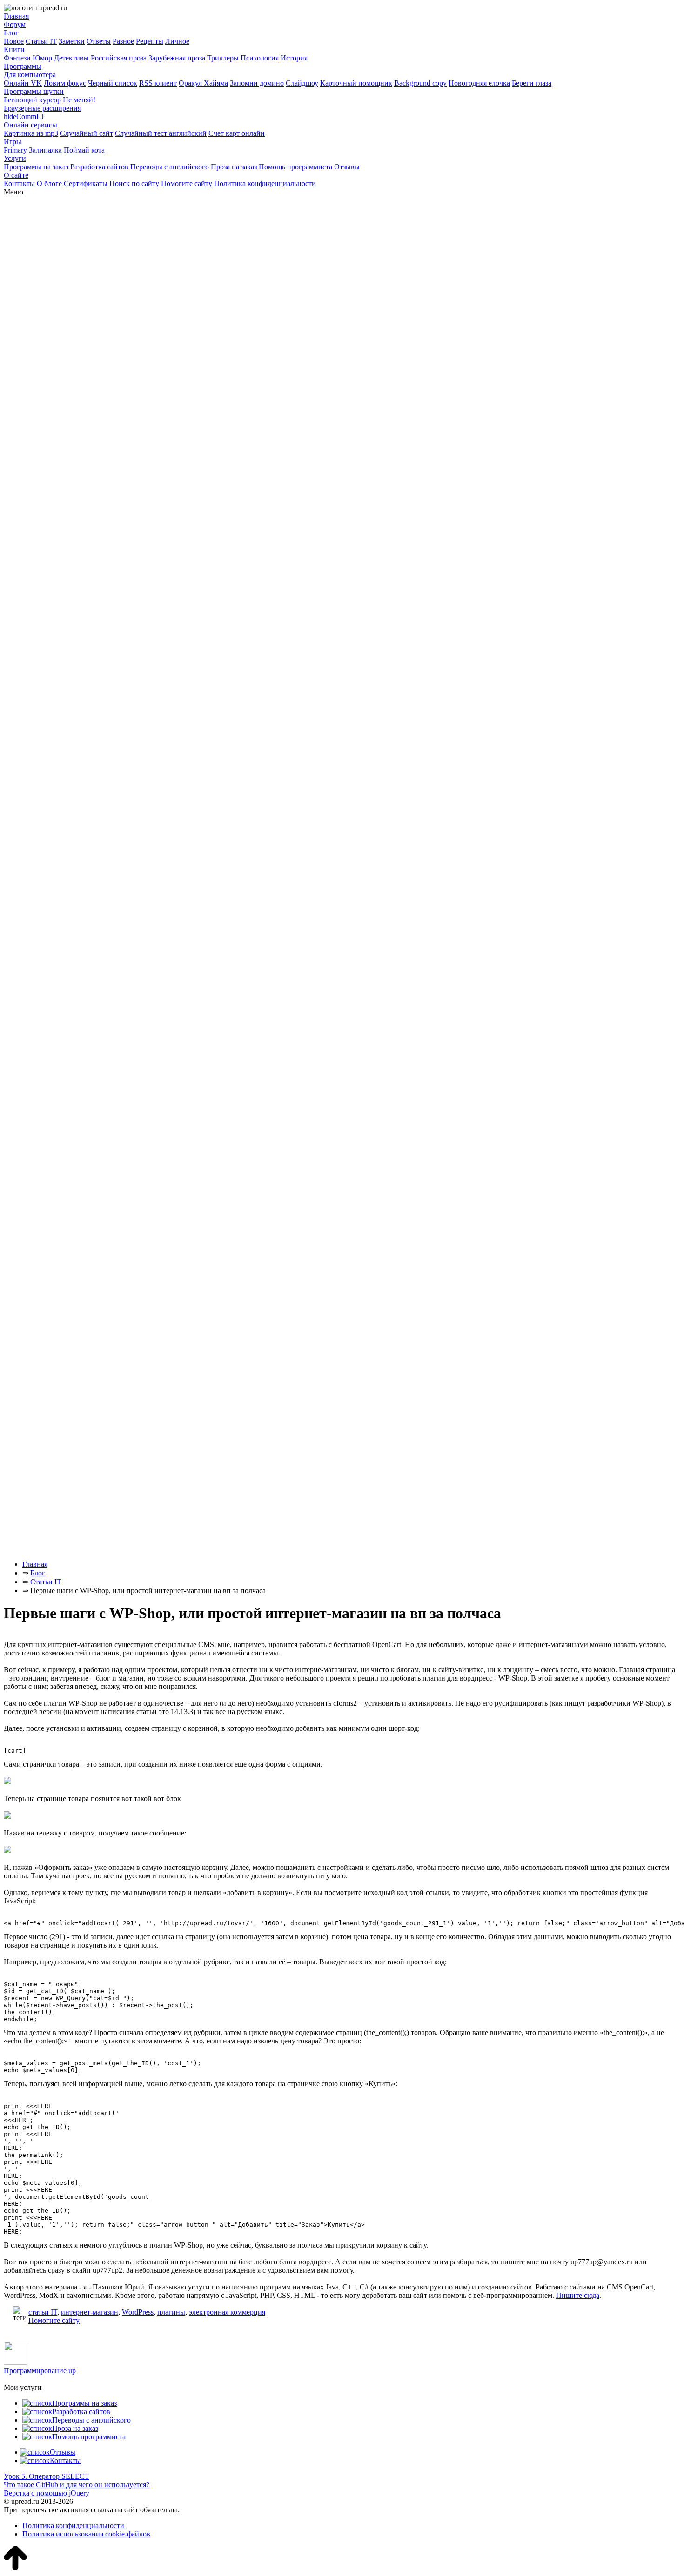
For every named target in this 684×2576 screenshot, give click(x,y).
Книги (14, 50)
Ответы (99, 41)
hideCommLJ (24, 117)
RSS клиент (158, 83)
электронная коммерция (227, 2312)
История (294, 58)
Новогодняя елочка (479, 83)
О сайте (16, 175)
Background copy (420, 83)
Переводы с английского (170, 167)
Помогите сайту (187, 184)
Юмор (42, 58)
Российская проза (119, 58)
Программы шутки (34, 91)
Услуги (15, 158)
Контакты (19, 184)
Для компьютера (30, 75)
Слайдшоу (302, 83)
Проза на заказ (234, 167)
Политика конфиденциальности (265, 184)
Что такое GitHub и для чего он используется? (77, 2485)
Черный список (113, 83)
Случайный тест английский (161, 133)
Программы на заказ (36, 167)
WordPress (138, 2312)
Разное (123, 41)
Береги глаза (532, 83)
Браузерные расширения (42, 108)
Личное (177, 41)
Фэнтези (17, 58)
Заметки (72, 41)
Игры (13, 142)
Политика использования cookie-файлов (86, 2534)
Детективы (71, 58)
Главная (16, 16)
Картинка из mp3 (31, 133)
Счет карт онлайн (237, 133)
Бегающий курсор (32, 100)
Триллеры (223, 58)
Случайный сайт (87, 133)
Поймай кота (84, 150)
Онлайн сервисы (30, 125)
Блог (11, 33)
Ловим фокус (65, 83)
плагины (171, 2312)
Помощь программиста (295, 167)
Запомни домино (257, 83)
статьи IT (43, 2312)
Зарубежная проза (177, 58)
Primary (15, 150)
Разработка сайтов (99, 167)
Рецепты (150, 41)
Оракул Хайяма (203, 83)
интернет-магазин (90, 2312)
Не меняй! (79, 100)
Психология (260, 58)
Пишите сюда (578, 2295)
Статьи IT (41, 41)
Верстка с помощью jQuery (47, 2493)
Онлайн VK (23, 83)
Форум (15, 24)
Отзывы (347, 167)
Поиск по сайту (134, 184)
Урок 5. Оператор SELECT (47, 2476)
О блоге (49, 184)
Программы (23, 66)
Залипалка (45, 150)
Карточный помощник (356, 83)
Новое (14, 41)
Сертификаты (86, 184)
